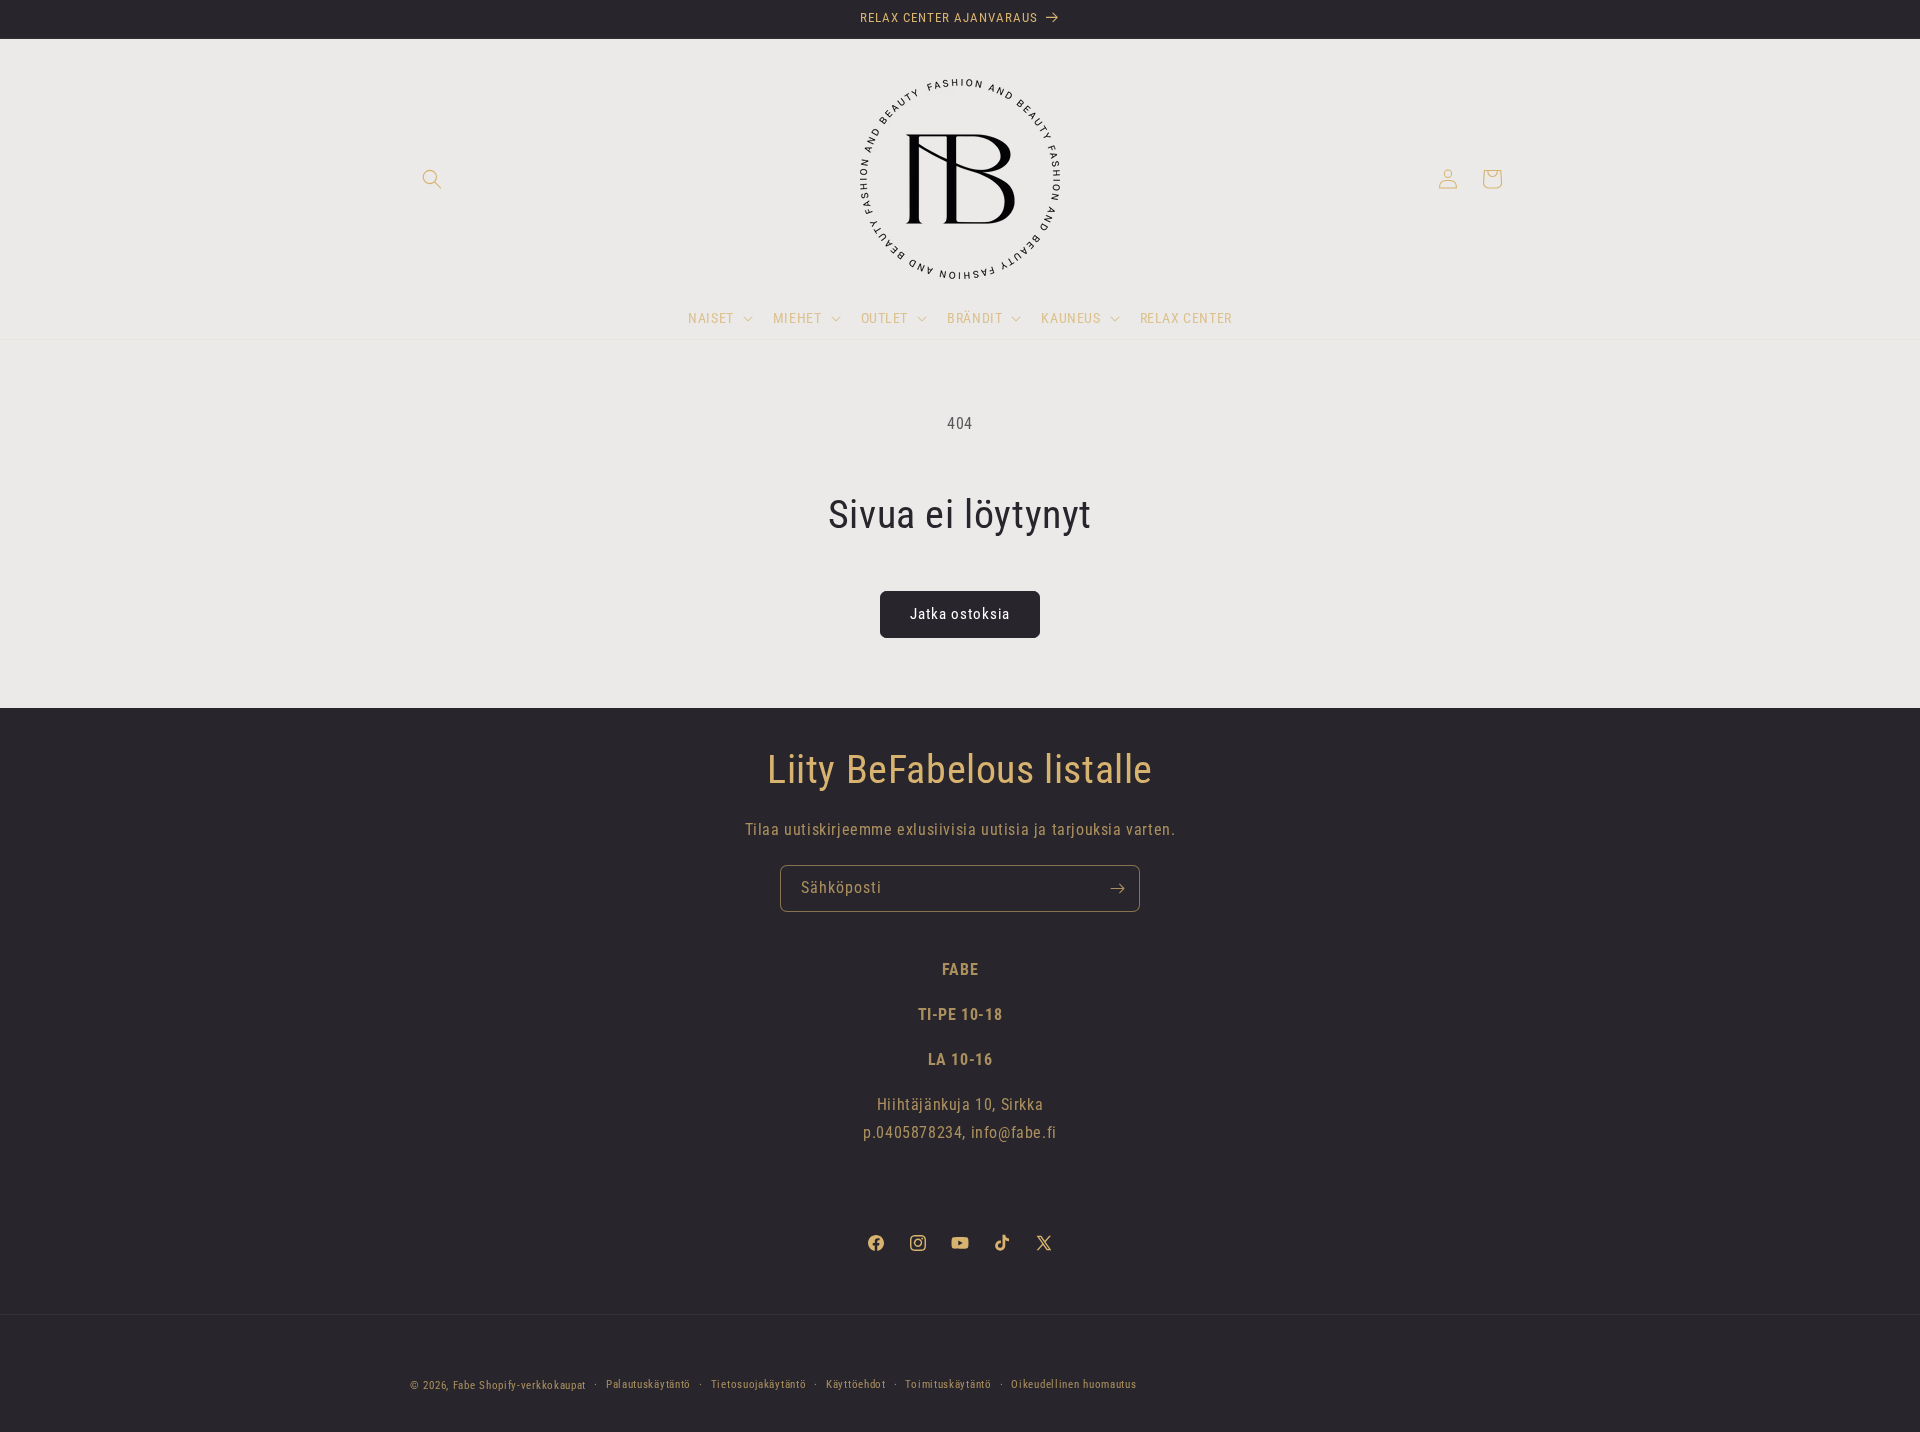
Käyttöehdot (856, 1384)
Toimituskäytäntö (948, 1384)
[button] (432, 179)
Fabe (464, 1385)
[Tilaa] (1117, 888)
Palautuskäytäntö (648, 1384)
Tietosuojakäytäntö (759, 1384)
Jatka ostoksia (960, 614)
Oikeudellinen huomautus (1073, 1384)
